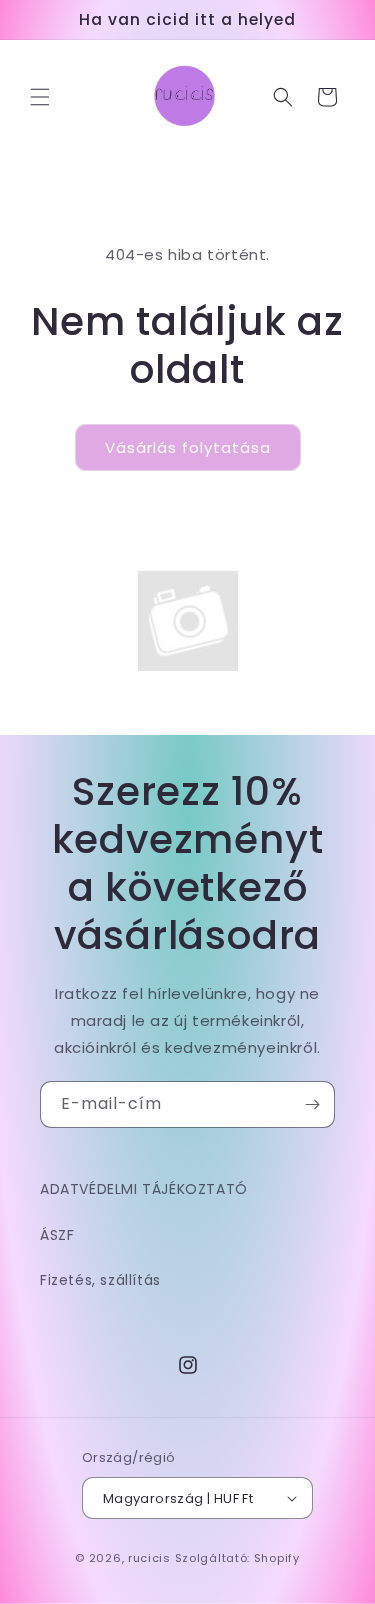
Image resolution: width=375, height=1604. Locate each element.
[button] (40, 97)
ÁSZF (57, 1235)
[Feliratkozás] (312, 1104)
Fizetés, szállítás (100, 1280)
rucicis (149, 1558)
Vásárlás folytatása (188, 447)
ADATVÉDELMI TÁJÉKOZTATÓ (144, 1189)
